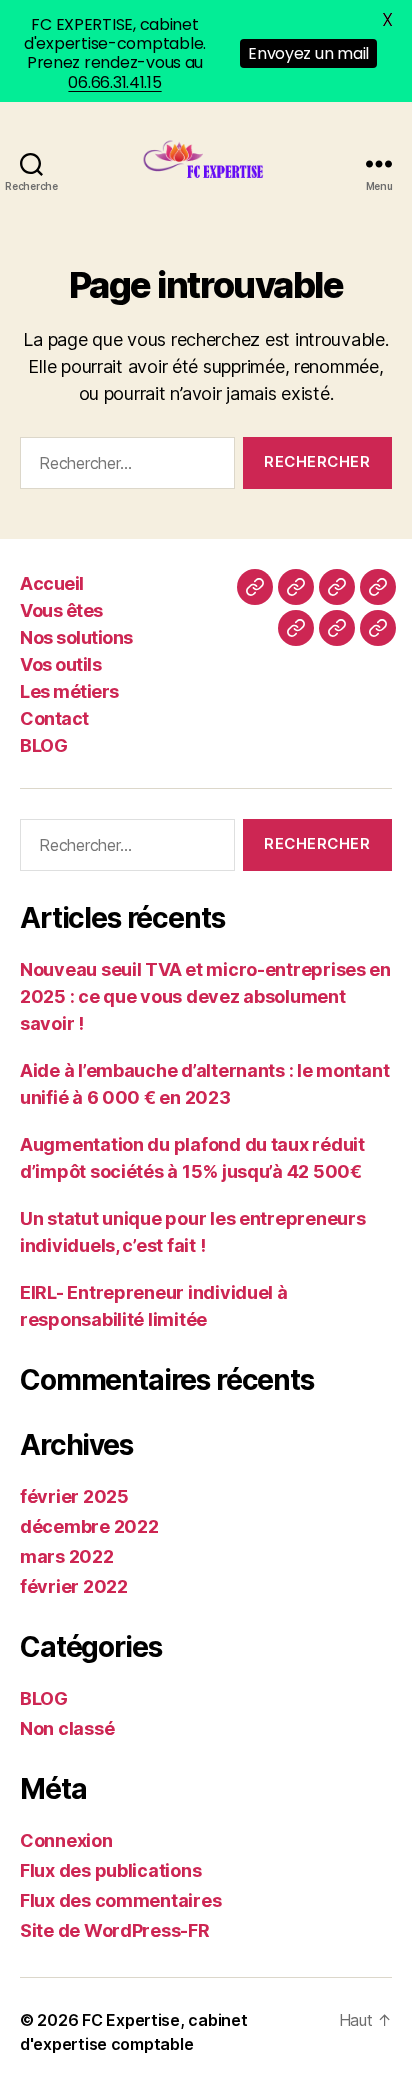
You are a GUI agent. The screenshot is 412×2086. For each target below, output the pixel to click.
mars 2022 (67, 1556)
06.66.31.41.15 (114, 82)
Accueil (52, 583)
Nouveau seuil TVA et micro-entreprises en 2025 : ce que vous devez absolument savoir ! (205, 996)
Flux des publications (110, 1870)
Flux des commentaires (120, 1900)
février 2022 (74, 1586)
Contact (54, 718)
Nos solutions (76, 637)
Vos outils (60, 664)
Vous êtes (61, 610)
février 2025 (74, 1496)
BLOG (43, 745)
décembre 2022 (89, 1526)
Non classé (67, 1728)
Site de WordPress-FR (115, 1930)
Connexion (66, 1840)
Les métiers (69, 691)
